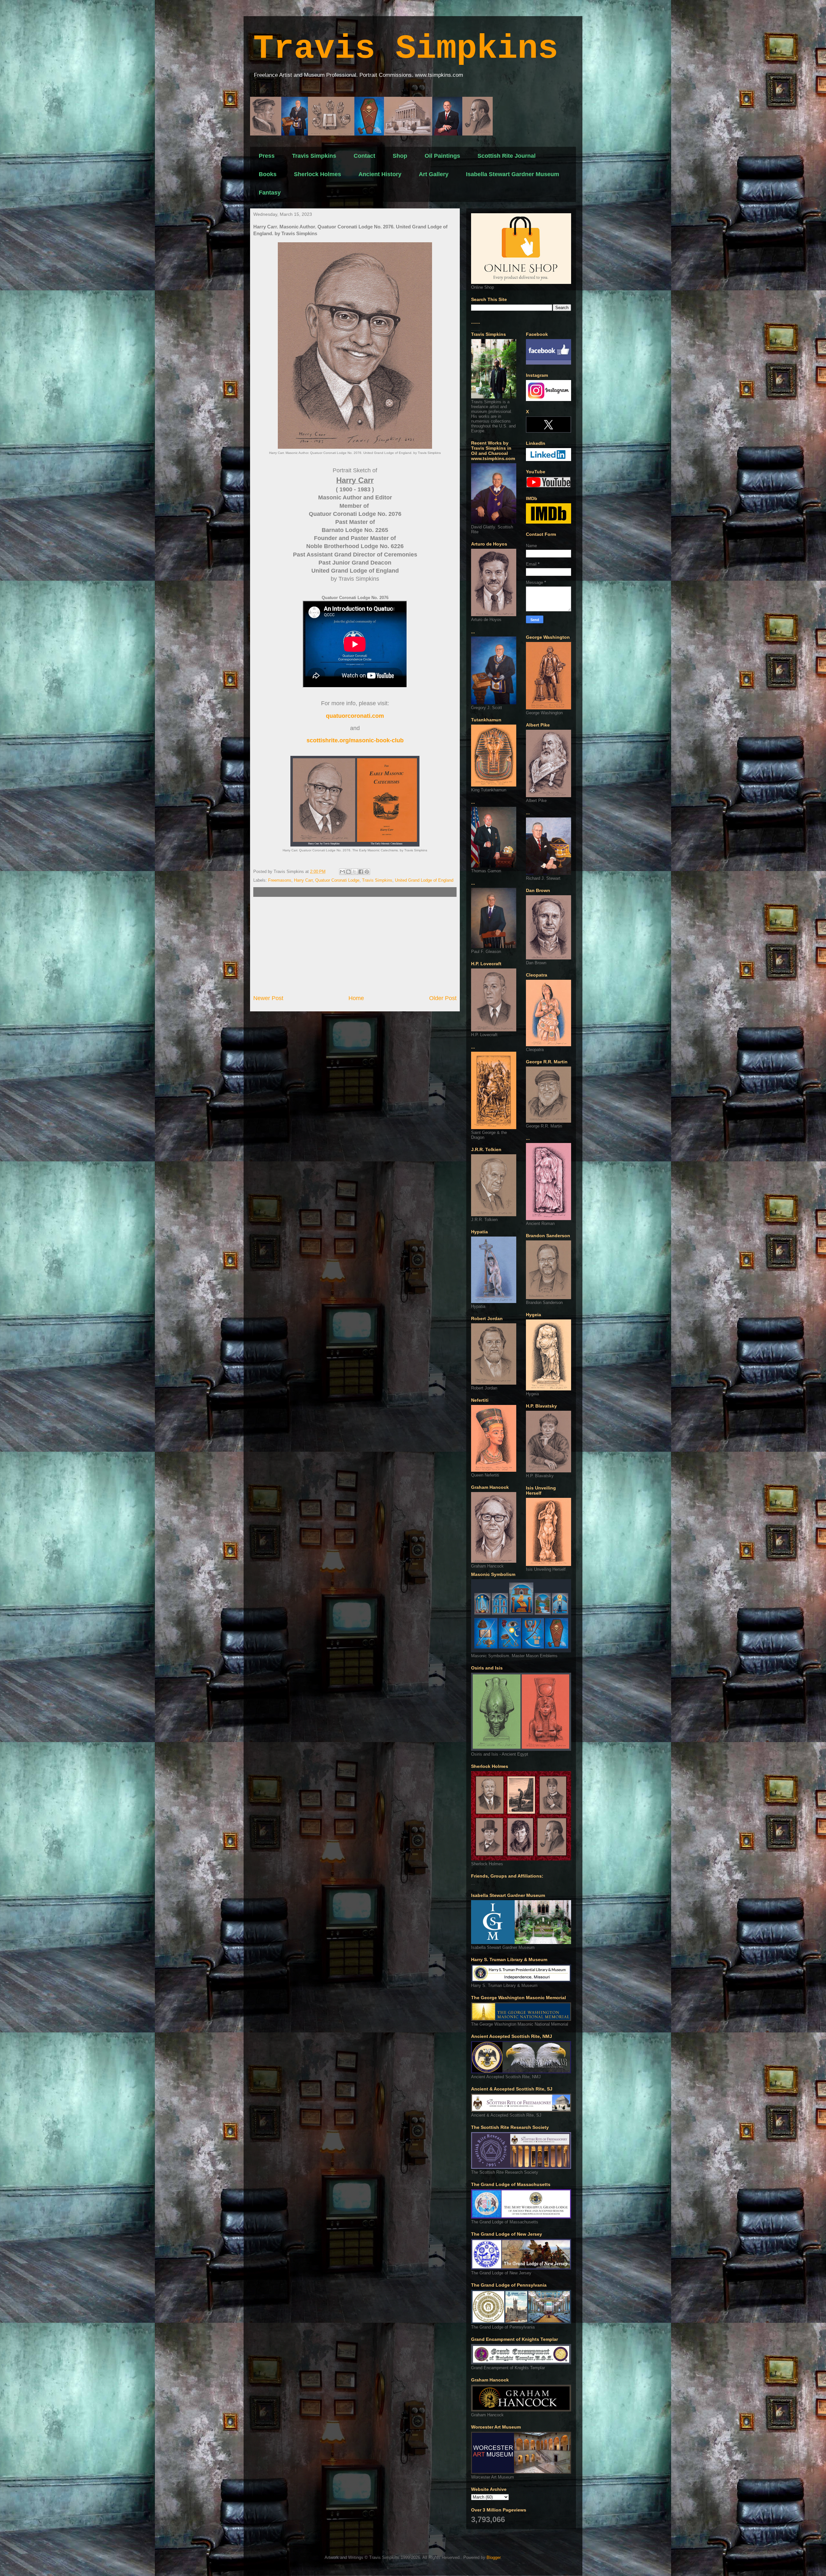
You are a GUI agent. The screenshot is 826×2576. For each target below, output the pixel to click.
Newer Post (268, 998)
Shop (400, 156)
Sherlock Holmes (317, 174)
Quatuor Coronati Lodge (337, 880)
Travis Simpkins (406, 49)
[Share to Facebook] (361, 872)
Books (268, 174)
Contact (364, 156)
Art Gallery (434, 174)
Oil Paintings (442, 156)
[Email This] (342, 872)
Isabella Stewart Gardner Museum (513, 174)
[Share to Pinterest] (367, 872)
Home (356, 998)
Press (267, 156)
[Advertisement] (355, 946)
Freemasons (280, 880)
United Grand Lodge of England (424, 880)
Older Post (443, 998)
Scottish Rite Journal (507, 156)
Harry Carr (303, 880)
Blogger (494, 2557)
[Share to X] (355, 872)
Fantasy (270, 193)
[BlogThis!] (348, 872)
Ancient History (380, 174)
